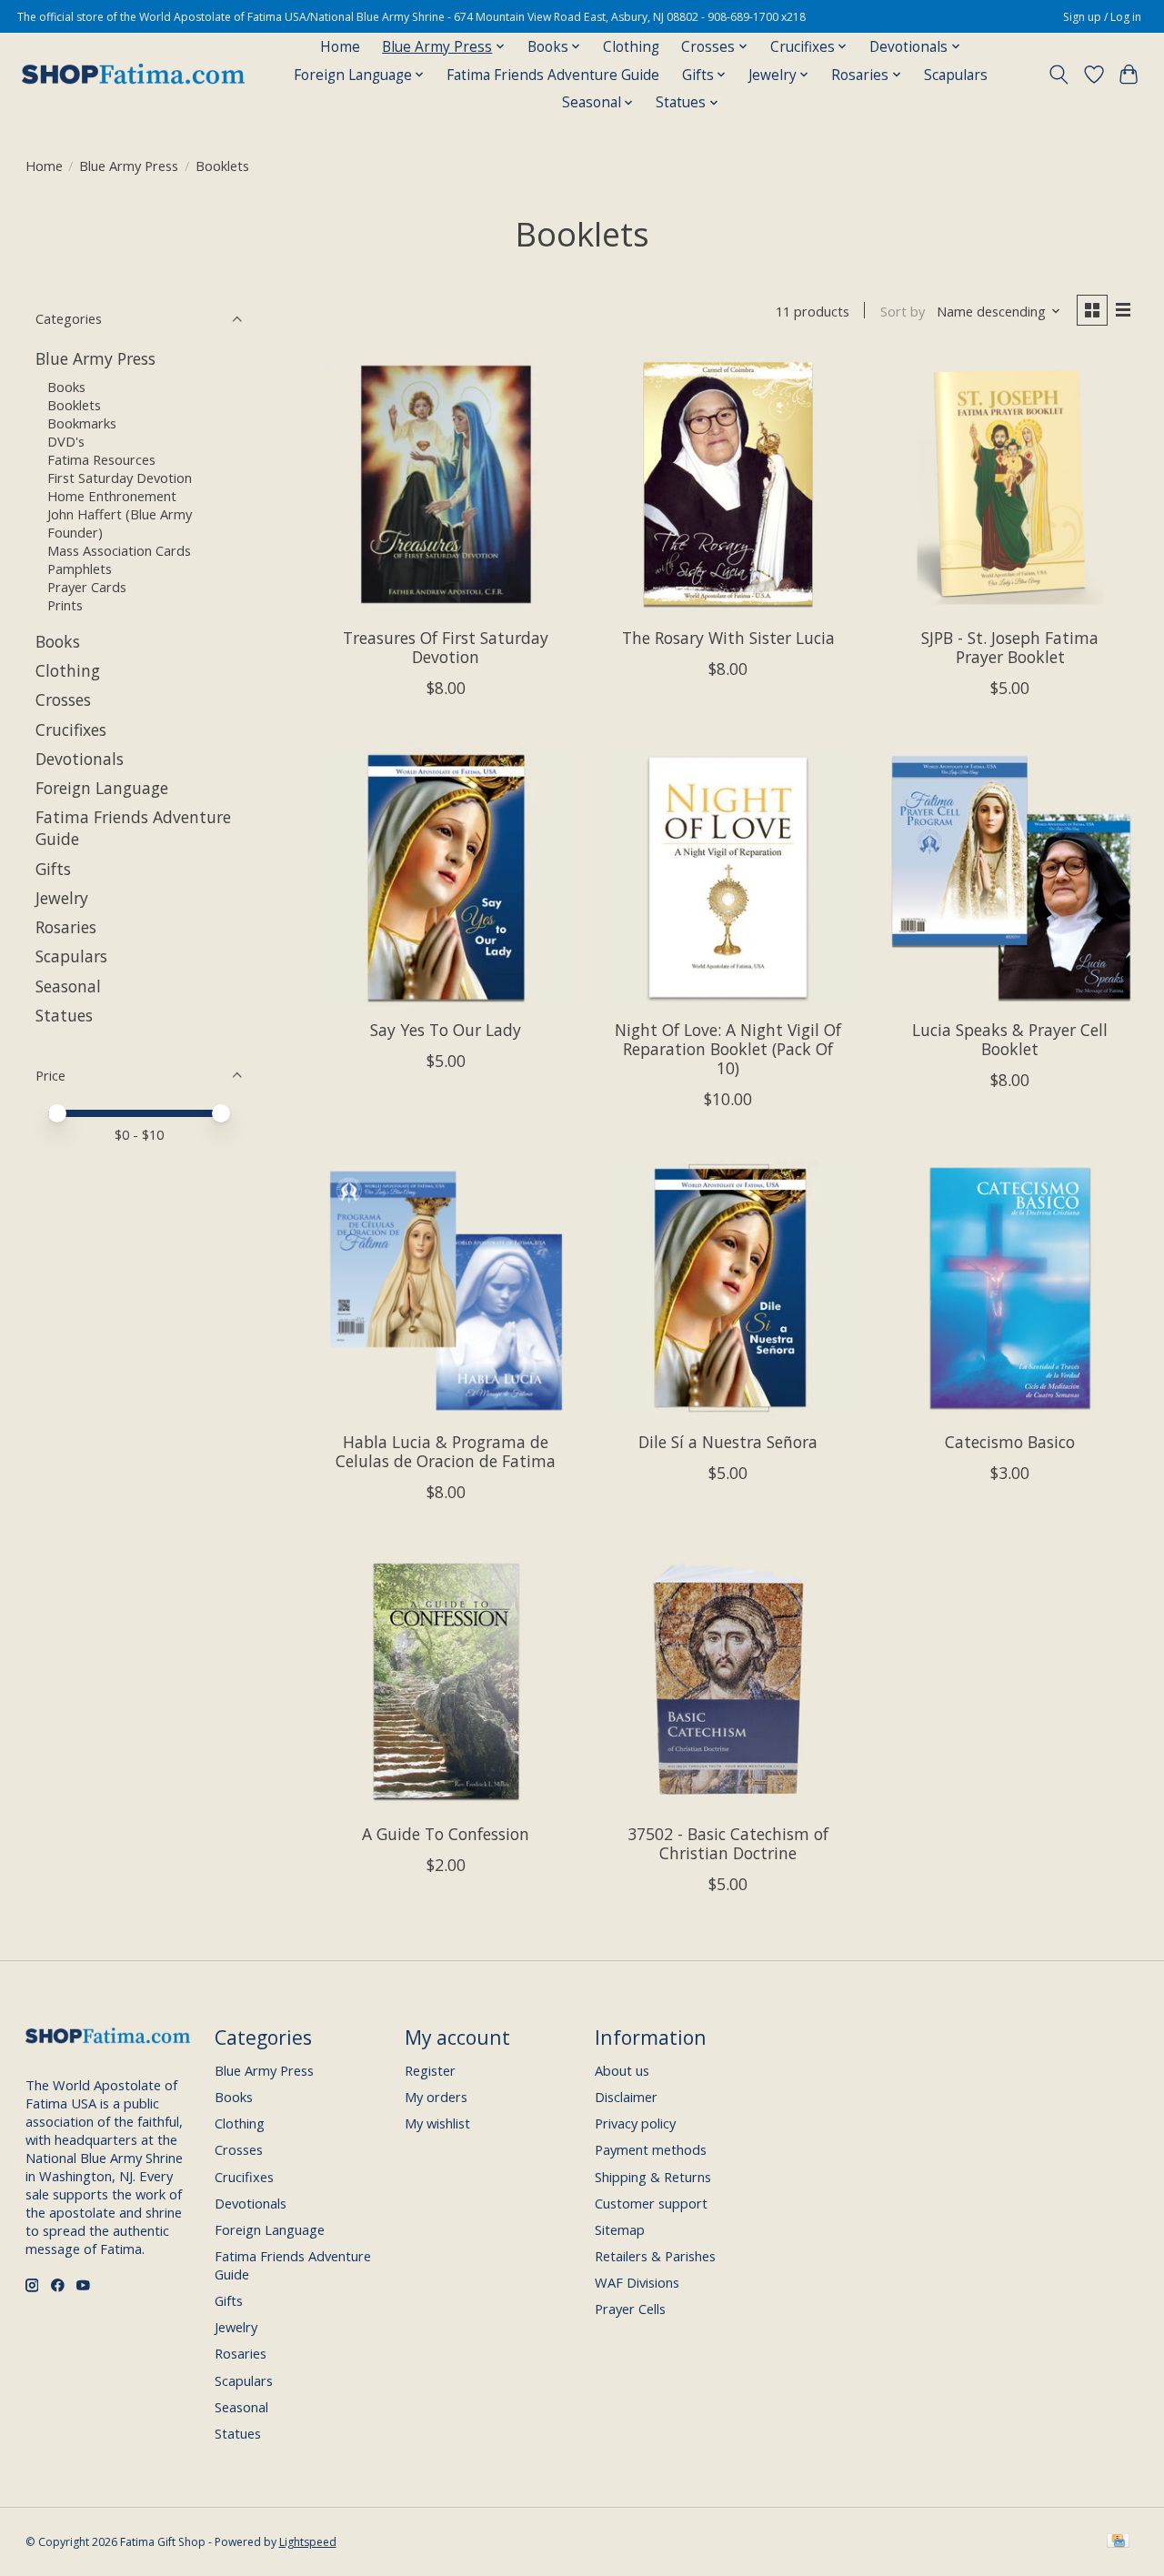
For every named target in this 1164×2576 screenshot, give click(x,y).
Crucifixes (71, 730)
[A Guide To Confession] (446, 1681)
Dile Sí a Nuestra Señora (728, 1442)
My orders (436, 2097)
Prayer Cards (87, 587)
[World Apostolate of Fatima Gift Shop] (133, 75)
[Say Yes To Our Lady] (446, 877)
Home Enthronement (112, 496)
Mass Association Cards (119, 550)
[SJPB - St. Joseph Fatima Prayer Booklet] (1011, 484)
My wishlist (437, 2123)
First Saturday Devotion (120, 478)
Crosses (63, 699)
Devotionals (80, 759)
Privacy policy (635, 2123)
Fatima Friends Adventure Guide (553, 75)
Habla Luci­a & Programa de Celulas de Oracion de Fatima (446, 1451)
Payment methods (651, 2149)
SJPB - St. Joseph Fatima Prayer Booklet (1010, 647)
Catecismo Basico (1010, 1442)
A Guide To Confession (446, 1834)
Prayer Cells (630, 2309)
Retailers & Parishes (655, 2256)
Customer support (651, 2203)
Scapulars (956, 75)
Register (430, 2070)
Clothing (631, 47)
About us (622, 2070)
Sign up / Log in (1102, 17)
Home (340, 47)
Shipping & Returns (653, 2177)
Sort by (903, 311)
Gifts (53, 869)
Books (66, 387)
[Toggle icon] (1058, 75)
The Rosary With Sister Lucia (728, 638)
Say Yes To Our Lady (446, 1030)
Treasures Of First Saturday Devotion (446, 647)
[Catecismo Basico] (1011, 1288)
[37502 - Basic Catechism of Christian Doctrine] (728, 1681)
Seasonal (68, 986)
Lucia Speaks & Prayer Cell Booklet (1010, 1039)
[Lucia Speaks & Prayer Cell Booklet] (1011, 877)
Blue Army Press (129, 166)
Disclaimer (626, 2097)
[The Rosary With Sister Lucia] (728, 484)
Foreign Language (102, 788)
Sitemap (620, 2229)
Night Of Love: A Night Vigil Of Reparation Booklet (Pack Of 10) (728, 1049)
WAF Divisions (637, 2282)
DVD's (66, 441)
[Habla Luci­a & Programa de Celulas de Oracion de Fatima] (446, 1288)
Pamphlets (80, 569)
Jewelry (62, 898)
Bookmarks (82, 423)
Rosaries (66, 927)
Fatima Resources (101, 459)
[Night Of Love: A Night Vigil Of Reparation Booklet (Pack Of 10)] (728, 877)
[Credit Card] (1118, 2542)
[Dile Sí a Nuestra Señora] (728, 1288)
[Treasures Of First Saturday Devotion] (446, 484)
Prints (65, 605)
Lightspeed (308, 2542)
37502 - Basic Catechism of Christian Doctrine (728, 1843)
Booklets (74, 405)
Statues (64, 1015)
